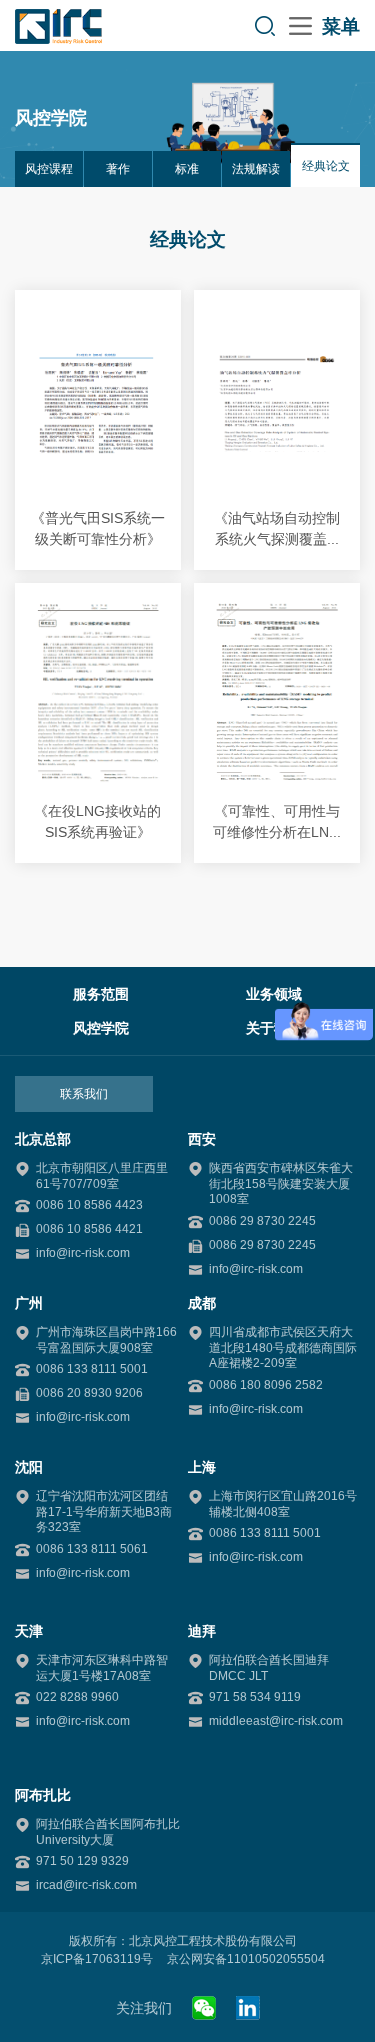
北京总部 (43, 1139)
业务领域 (274, 994)
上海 (202, 1467)
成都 (202, 1303)
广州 (29, 1303)
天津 (29, 1631)
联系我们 (84, 1094)
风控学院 (101, 1028)
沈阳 (29, 1467)
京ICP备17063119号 (97, 1959)
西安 (202, 1139)
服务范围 (101, 994)
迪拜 (202, 1631)
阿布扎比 (43, 1795)
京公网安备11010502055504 (246, 1959)
